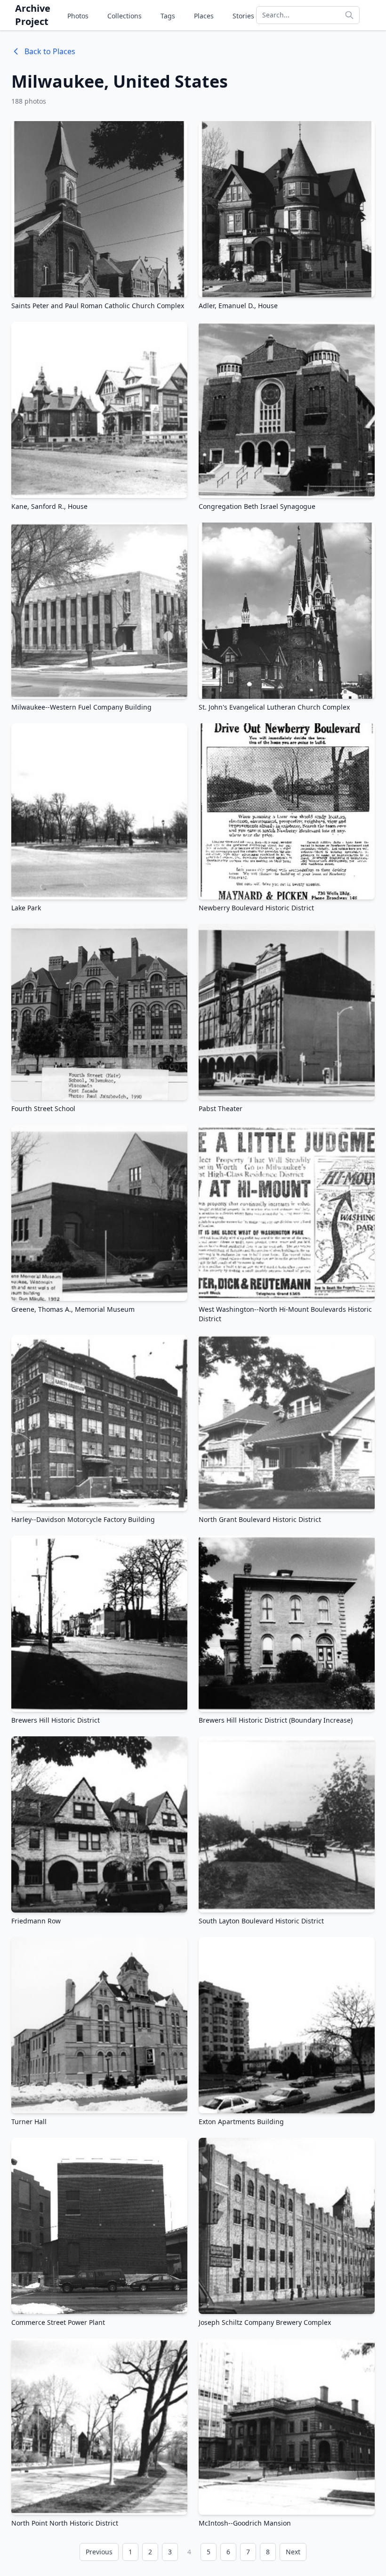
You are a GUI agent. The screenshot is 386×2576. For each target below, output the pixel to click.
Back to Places (50, 51)
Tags (168, 16)
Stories (243, 16)
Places (204, 16)
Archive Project (33, 15)
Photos (78, 16)
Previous (99, 2552)
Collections (125, 16)
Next (293, 2552)
